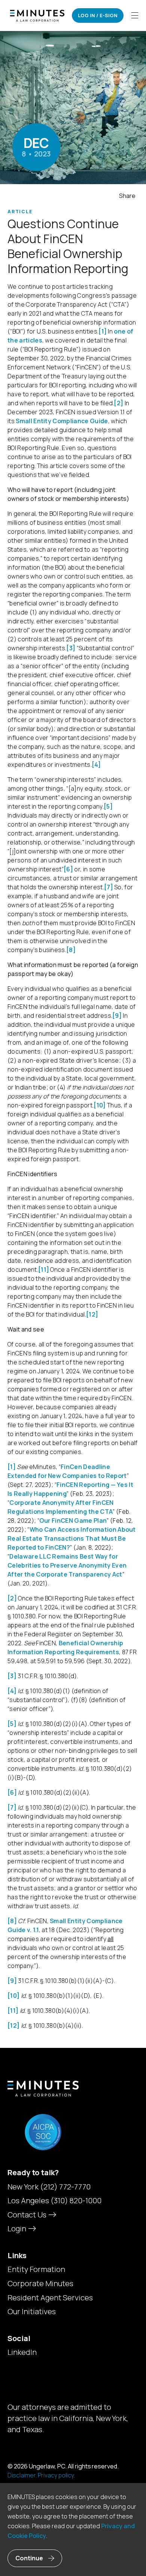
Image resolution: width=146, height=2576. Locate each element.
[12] (92, 1314)
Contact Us (28, 2215)
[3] (71, 648)
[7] (109, 887)
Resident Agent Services (50, 2298)
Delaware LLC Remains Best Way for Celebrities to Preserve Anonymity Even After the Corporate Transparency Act (67, 1565)
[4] (96, 765)
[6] (68, 869)
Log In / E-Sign (98, 15)
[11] (44, 1270)
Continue (29, 2558)
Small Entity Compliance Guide (62, 421)
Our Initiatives (32, 2312)
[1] (103, 331)
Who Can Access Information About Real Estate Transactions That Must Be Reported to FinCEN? (72, 1538)
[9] (117, 1016)
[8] (71, 950)
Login (18, 2228)
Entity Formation (36, 2269)
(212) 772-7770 (65, 2187)
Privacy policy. (56, 2475)
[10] (100, 1105)
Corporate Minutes (40, 2284)
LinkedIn (22, 2352)
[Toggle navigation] (135, 16)
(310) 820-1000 (76, 2200)
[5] (108, 806)
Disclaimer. (22, 2475)
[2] (118, 403)
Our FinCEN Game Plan (73, 1521)
